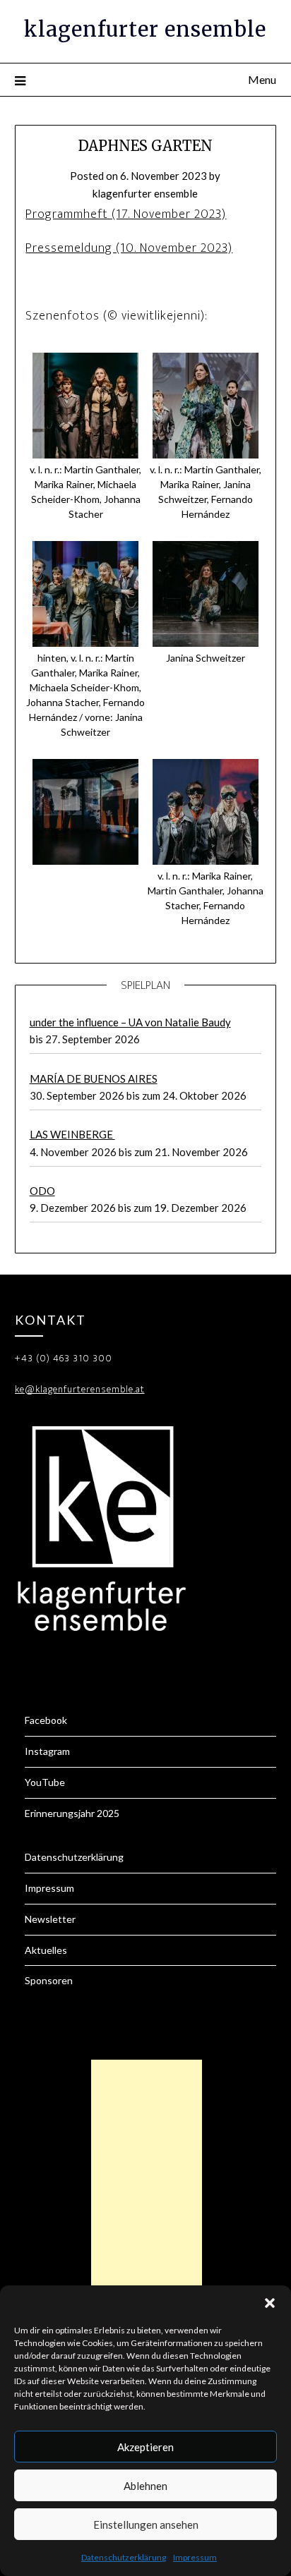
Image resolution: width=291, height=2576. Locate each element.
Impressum (195, 2557)
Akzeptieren (145, 2447)
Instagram (47, 1751)
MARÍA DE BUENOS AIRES (94, 1079)
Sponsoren (49, 1980)
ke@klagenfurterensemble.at (80, 1389)
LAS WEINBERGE (72, 1134)
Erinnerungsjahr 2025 (72, 1813)
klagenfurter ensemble (145, 29)
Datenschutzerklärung (124, 2557)
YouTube (45, 1782)
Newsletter (50, 1919)
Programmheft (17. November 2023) (126, 214)
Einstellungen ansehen (146, 2525)
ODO (42, 1191)
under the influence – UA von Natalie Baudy (130, 1022)
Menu (262, 79)
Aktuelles (46, 1950)
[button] (270, 2303)
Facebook (46, 1720)
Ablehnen (145, 2486)
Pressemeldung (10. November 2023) (129, 248)
